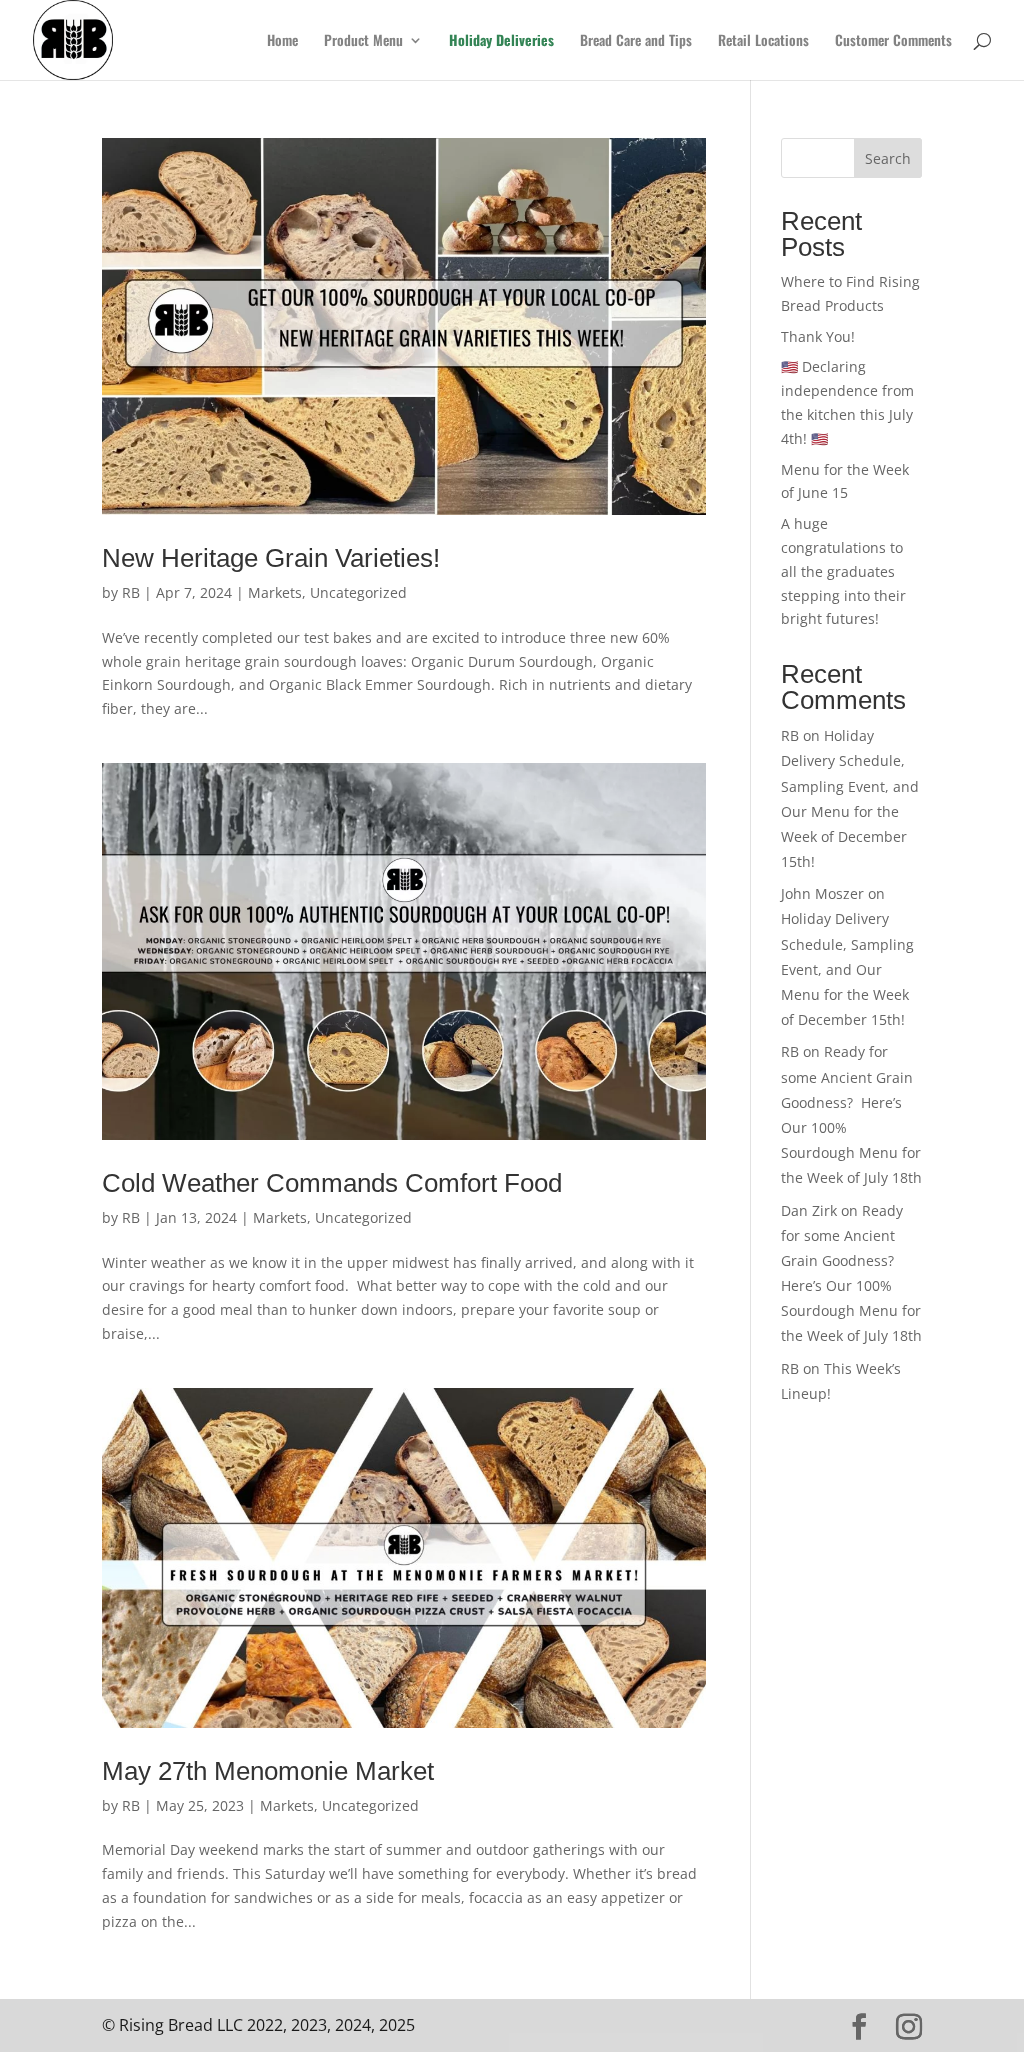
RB (131, 592)
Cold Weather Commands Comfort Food (332, 1183)
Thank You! (818, 336)
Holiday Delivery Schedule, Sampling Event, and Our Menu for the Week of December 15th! (847, 969)
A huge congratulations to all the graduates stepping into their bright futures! (843, 571)
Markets (275, 592)
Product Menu (363, 41)
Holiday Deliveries (501, 41)
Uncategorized (358, 592)
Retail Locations (763, 41)
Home (282, 41)
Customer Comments (893, 41)
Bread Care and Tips (636, 41)
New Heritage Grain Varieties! (271, 558)
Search (888, 158)
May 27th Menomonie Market (271, 1771)
